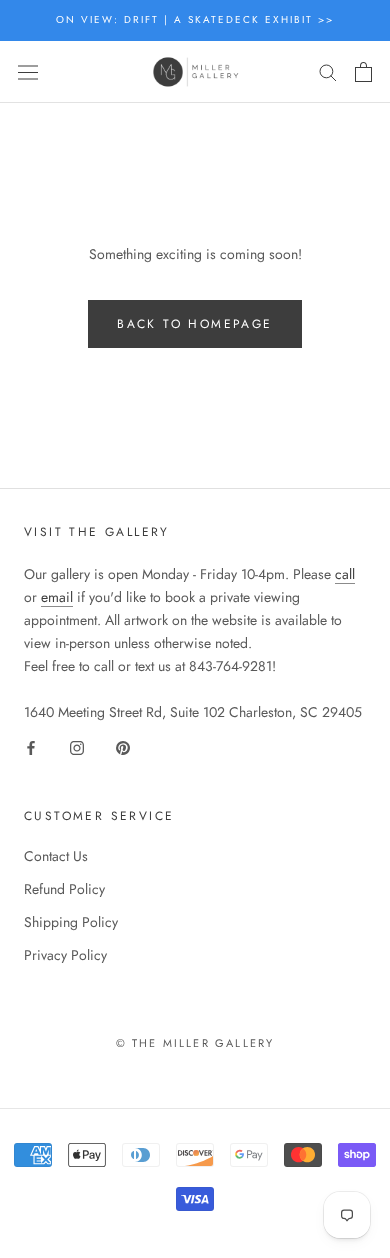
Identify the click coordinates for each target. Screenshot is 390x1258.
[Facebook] (31, 746)
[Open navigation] (28, 72)
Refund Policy (64, 889)
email (57, 597)
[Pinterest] (123, 746)
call (345, 574)
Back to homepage (194, 324)
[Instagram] (77, 746)
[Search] (328, 71)
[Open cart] (363, 72)
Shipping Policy (71, 922)
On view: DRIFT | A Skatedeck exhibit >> (195, 19)
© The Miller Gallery (195, 1043)
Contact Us (56, 856)
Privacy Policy (65, 955)
